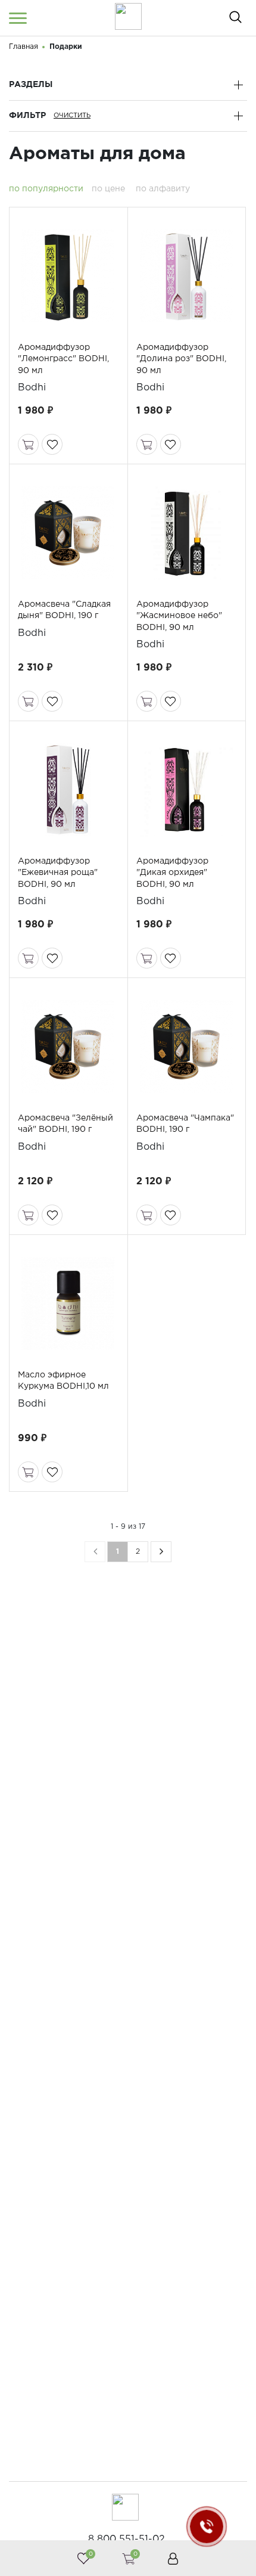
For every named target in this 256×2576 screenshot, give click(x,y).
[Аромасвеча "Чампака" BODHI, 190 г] (187, 1047)
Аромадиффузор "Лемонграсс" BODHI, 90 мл (63, 359)
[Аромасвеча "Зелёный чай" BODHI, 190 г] (68, 1047)
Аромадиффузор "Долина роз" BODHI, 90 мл (181, 359)
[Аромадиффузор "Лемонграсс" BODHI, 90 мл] (68, 276)
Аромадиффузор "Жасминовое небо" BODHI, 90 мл (179, 616)
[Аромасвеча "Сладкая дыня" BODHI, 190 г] (68, 533)
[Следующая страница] (161, 1552)
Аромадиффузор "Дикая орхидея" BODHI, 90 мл (172, 873)
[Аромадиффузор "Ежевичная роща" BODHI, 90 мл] (68, 790)
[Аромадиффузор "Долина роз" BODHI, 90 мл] (187, 276)
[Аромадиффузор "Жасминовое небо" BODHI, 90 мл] (187, 533)
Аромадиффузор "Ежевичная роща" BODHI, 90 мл (58, 873)
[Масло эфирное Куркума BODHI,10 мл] (68, 1303)
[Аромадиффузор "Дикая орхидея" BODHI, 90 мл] (187, 790)
